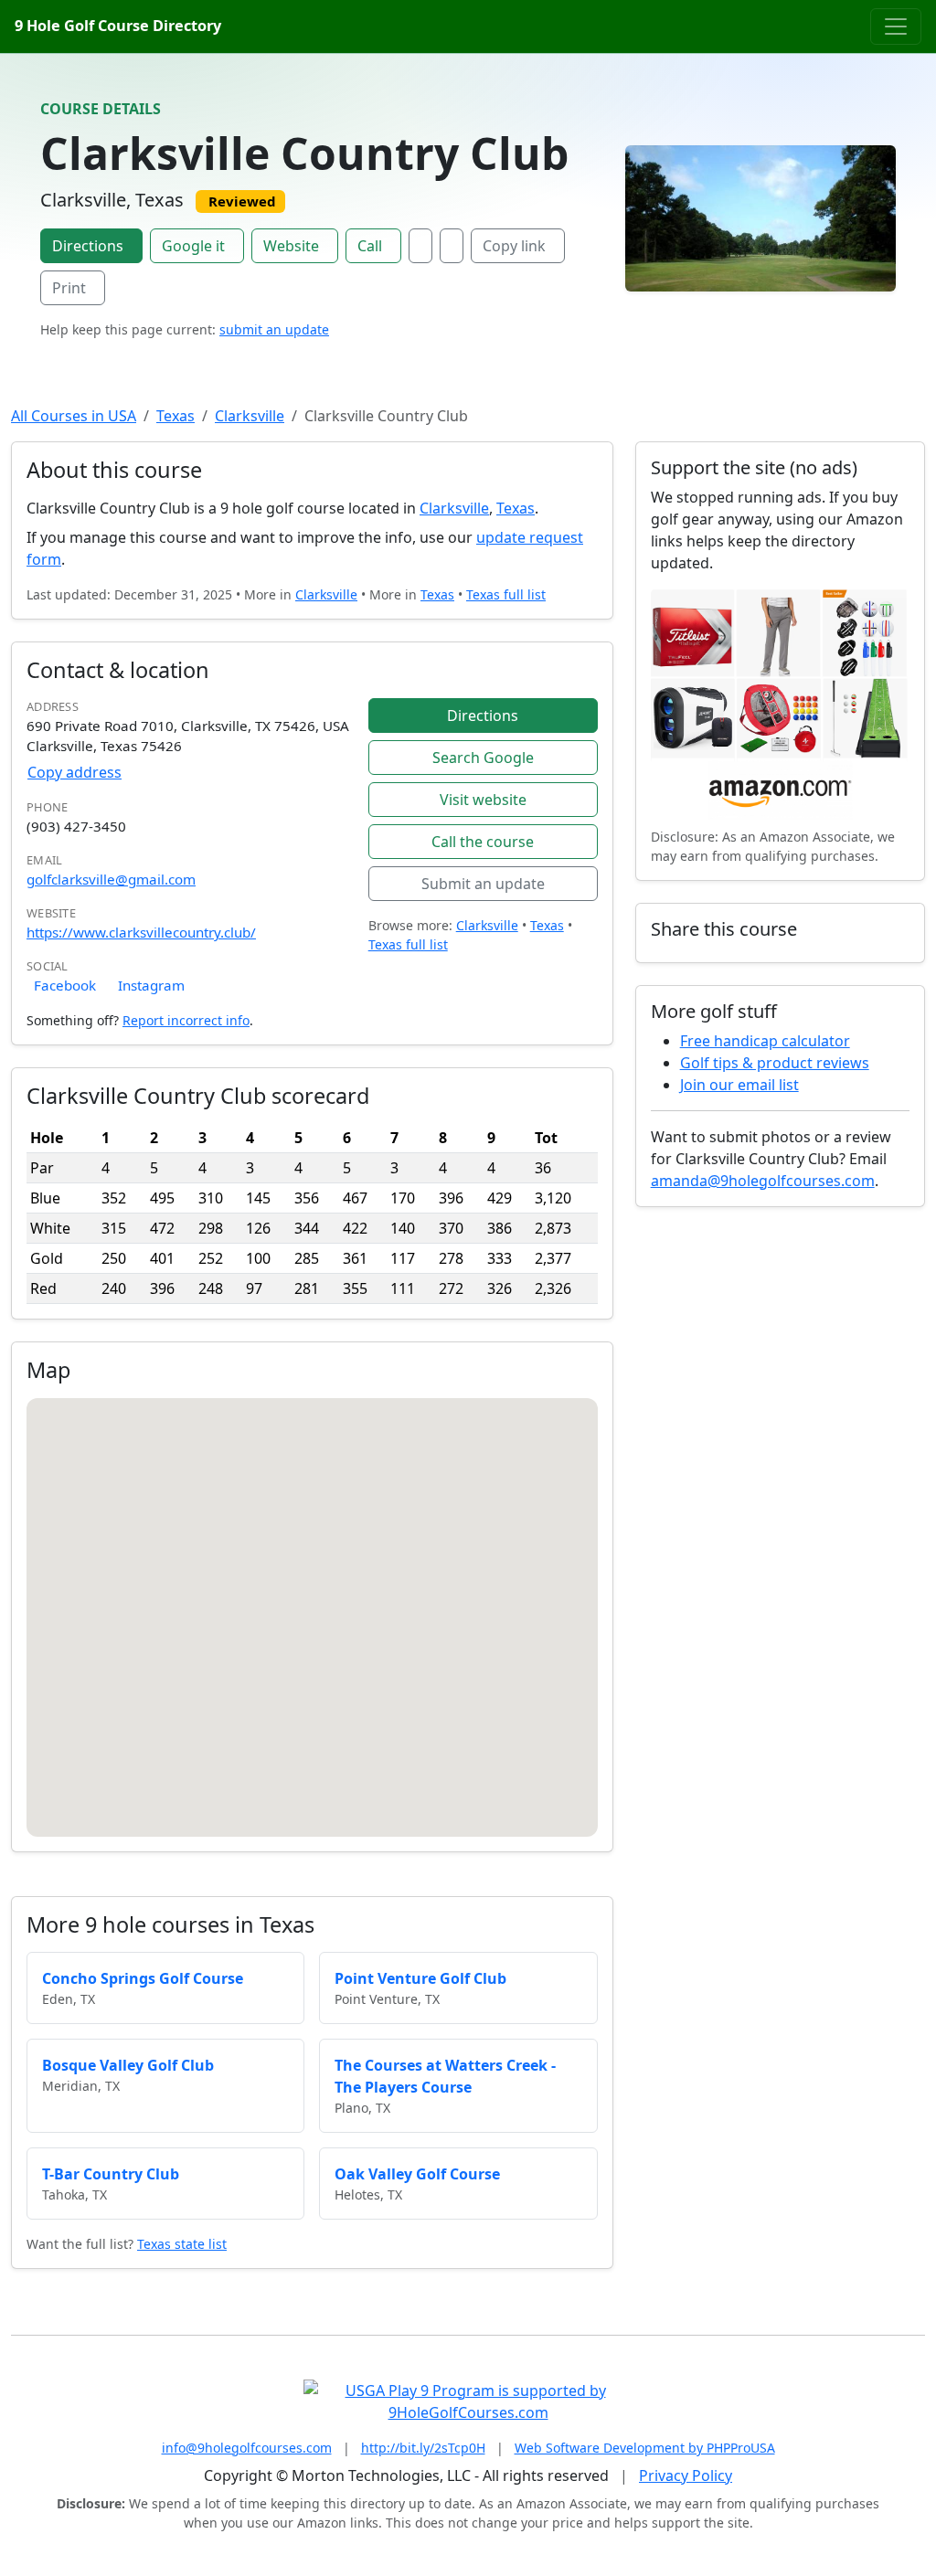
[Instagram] (452, 246)
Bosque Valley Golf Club (128, 2065)
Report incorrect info (186, 1020)
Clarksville (250, 416)
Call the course (483, 842)
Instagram (151, 985)
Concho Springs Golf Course (143, 1978)
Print (69, 288)
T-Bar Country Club (111, 2174)
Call (370, 246)
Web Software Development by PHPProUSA (645, 2448)
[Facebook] (420, 246)
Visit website (483, 800)
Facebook (65, 985)
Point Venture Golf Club (420, 1978)
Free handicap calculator (765, 1041)
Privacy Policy (686, 2475)
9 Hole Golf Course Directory (118, 26)
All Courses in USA (74, 416)
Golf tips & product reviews (775, 1063)
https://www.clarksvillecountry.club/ (141, 932)
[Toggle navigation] (896, 27)
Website (291, 246)
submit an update (274, 329)
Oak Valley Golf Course (417, 2174)
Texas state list (182, 2244)
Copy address (74, 772)
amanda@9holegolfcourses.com (763, 1181)
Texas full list (506, 594)
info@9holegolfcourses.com (247, 2448)
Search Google (483, 758)
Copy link (514, 246)
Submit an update (483, 884)
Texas (175, 416)
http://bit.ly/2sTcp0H (423, 2448)
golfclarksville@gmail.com (111, 879)
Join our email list (739, 1085)
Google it (193, 246)
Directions (88, 246)
